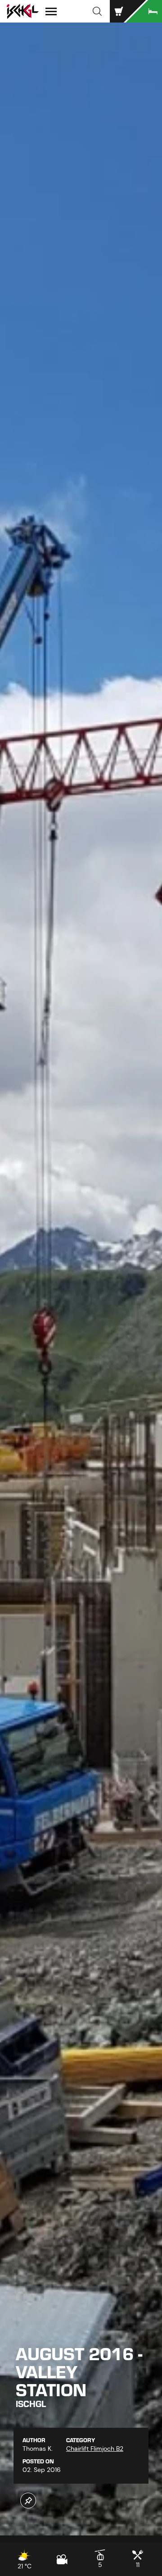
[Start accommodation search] (144, 11)
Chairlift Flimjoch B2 (95, 2449)
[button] (97, 11)
